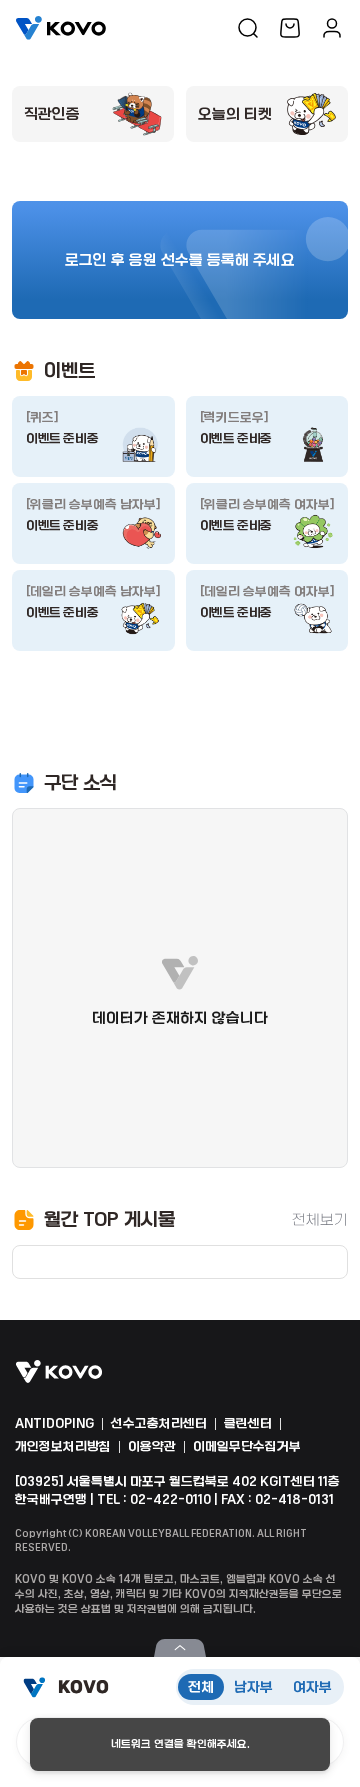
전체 (201, 1687)
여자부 (312, 1687)
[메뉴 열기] (180, 1648)
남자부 (253, 1687)
